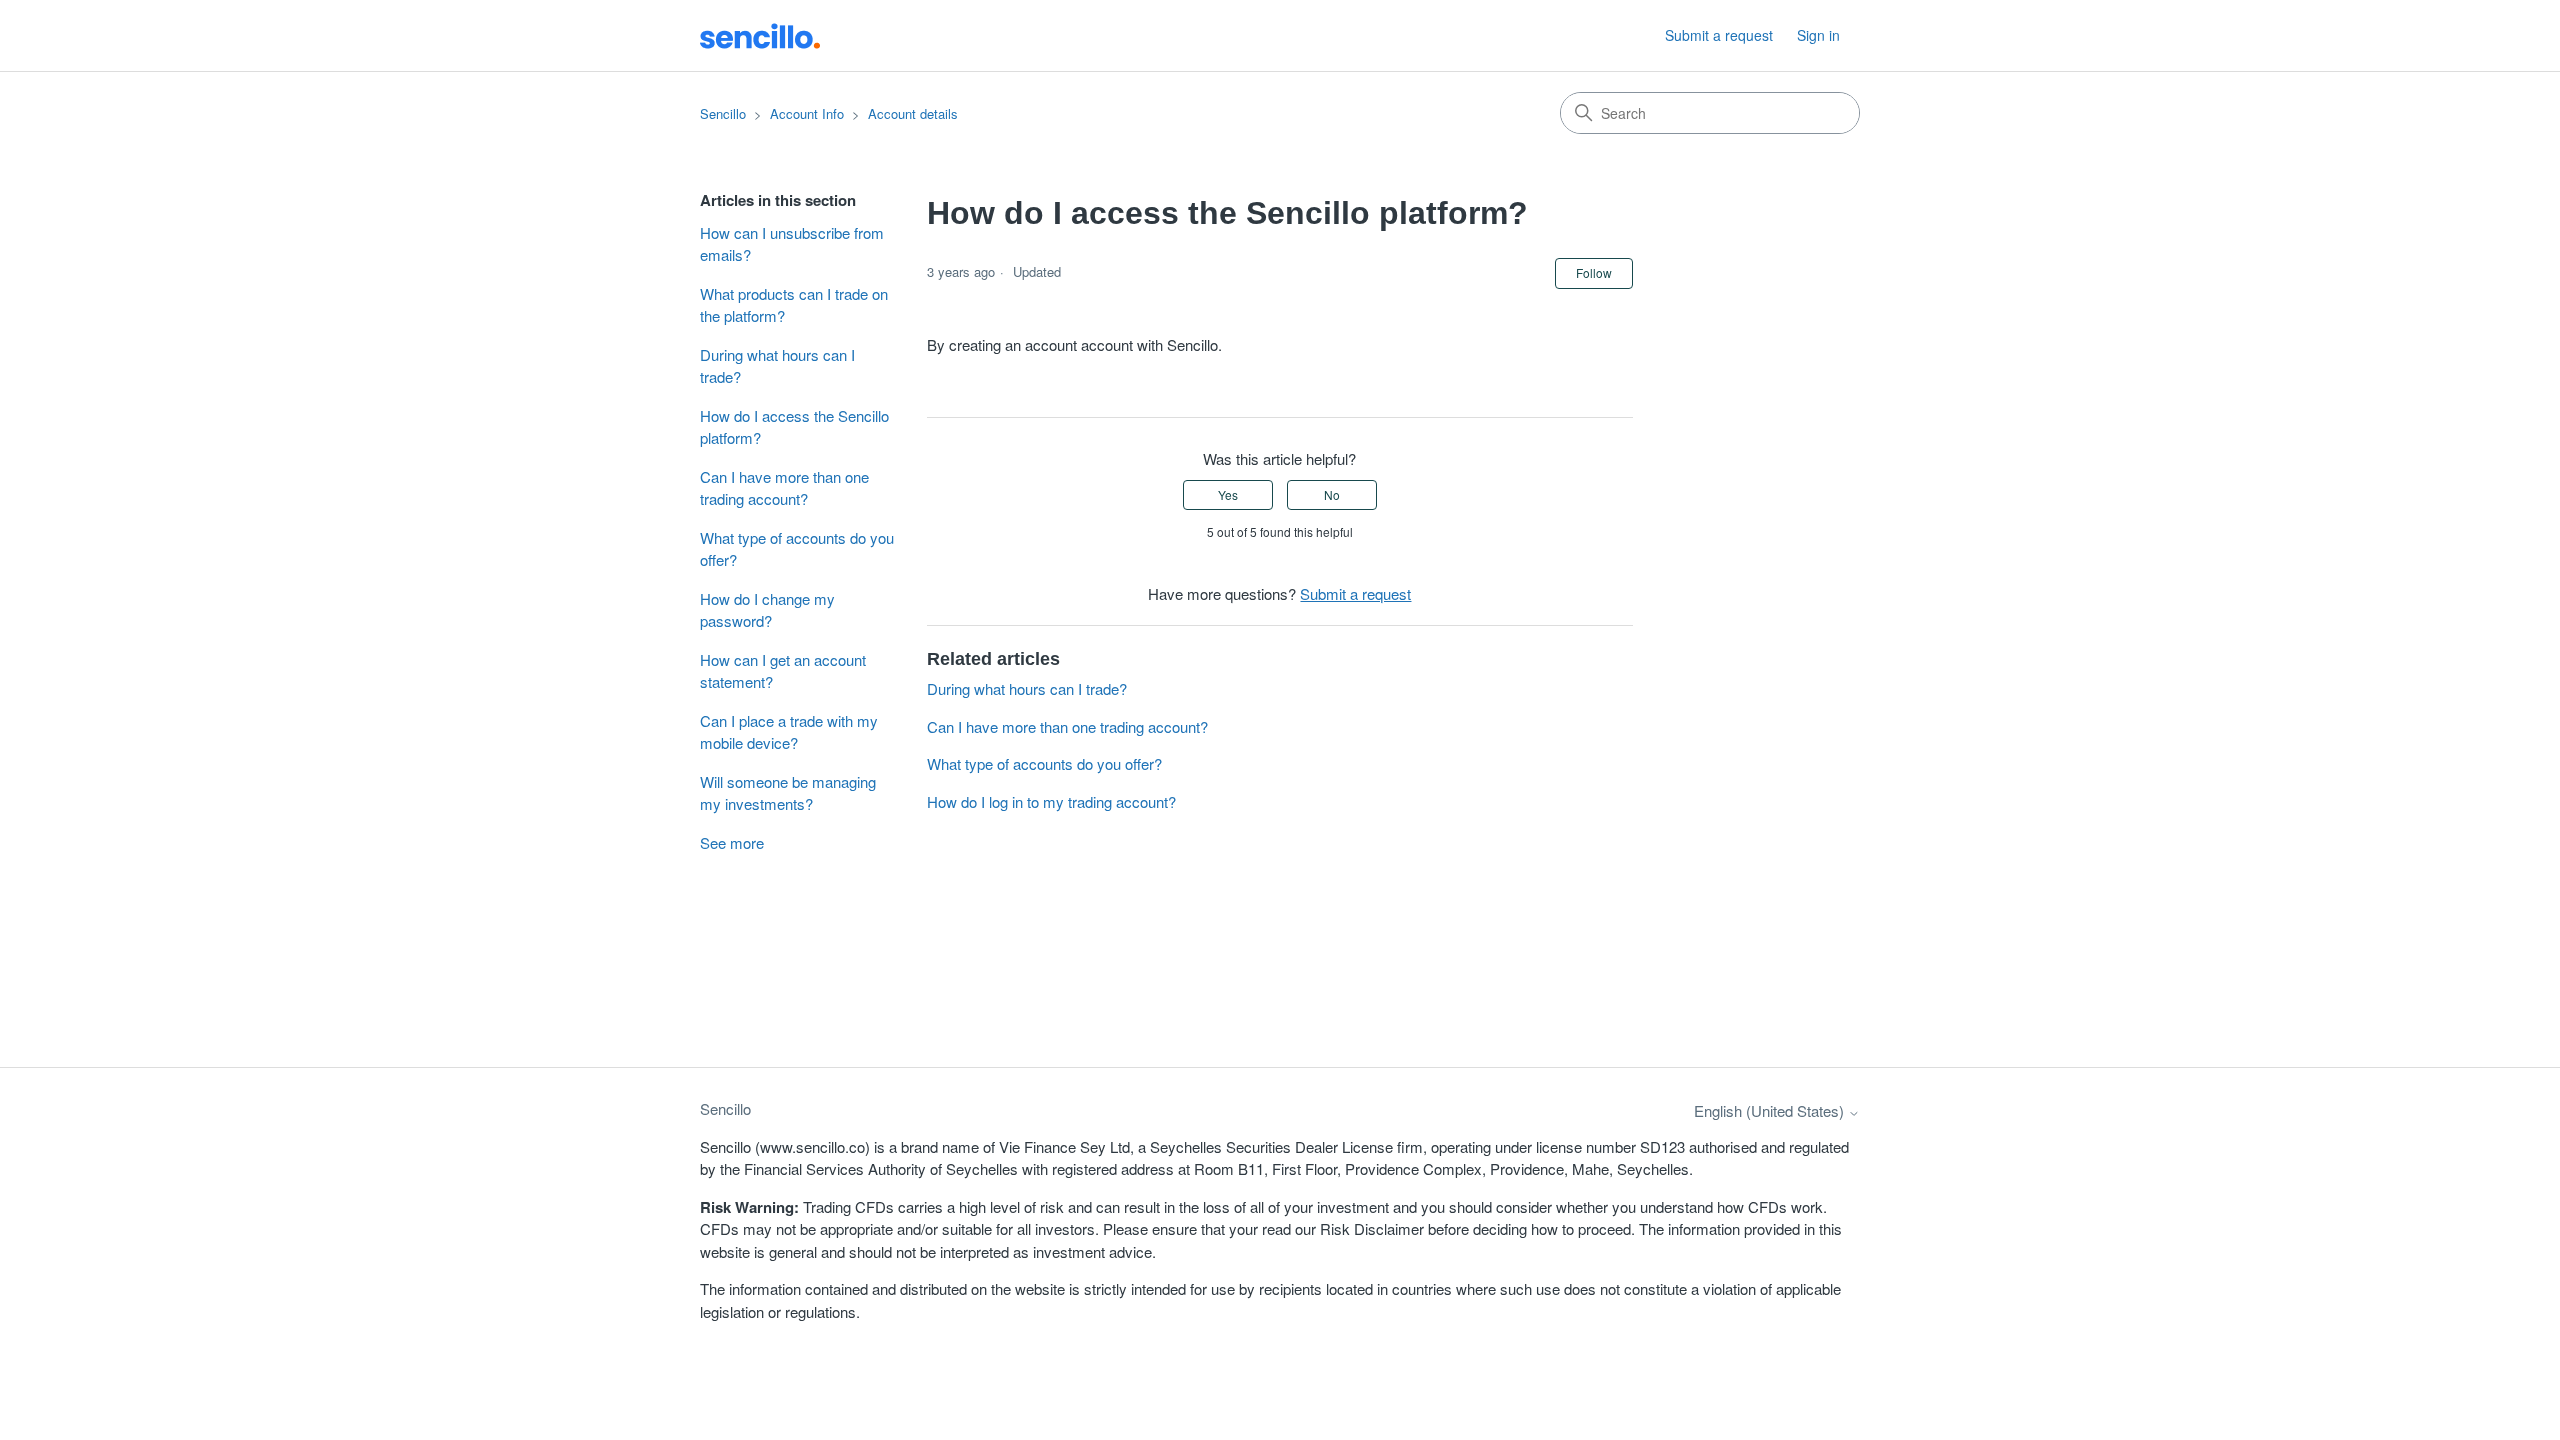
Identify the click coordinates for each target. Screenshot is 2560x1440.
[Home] (760, 35)
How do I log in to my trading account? (1051, 801)
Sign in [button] (1818, 35)
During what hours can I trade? (777, 366)
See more (732, 842)
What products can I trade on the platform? (794, 305)
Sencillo (723, 113)
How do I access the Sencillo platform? (794, 427)
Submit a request (1719, 35)
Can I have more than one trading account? (784, 488)
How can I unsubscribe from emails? (792, 244)
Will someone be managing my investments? (788, 793)
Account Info (807, 113)
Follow (1594, 272)
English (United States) (1771, 1110)
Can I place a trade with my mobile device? (789, 732)
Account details (913, 113)
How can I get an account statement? (783, 671)
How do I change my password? (767, 610)
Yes (1228, 494)
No (1332, 494)
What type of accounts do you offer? (797, 549)
